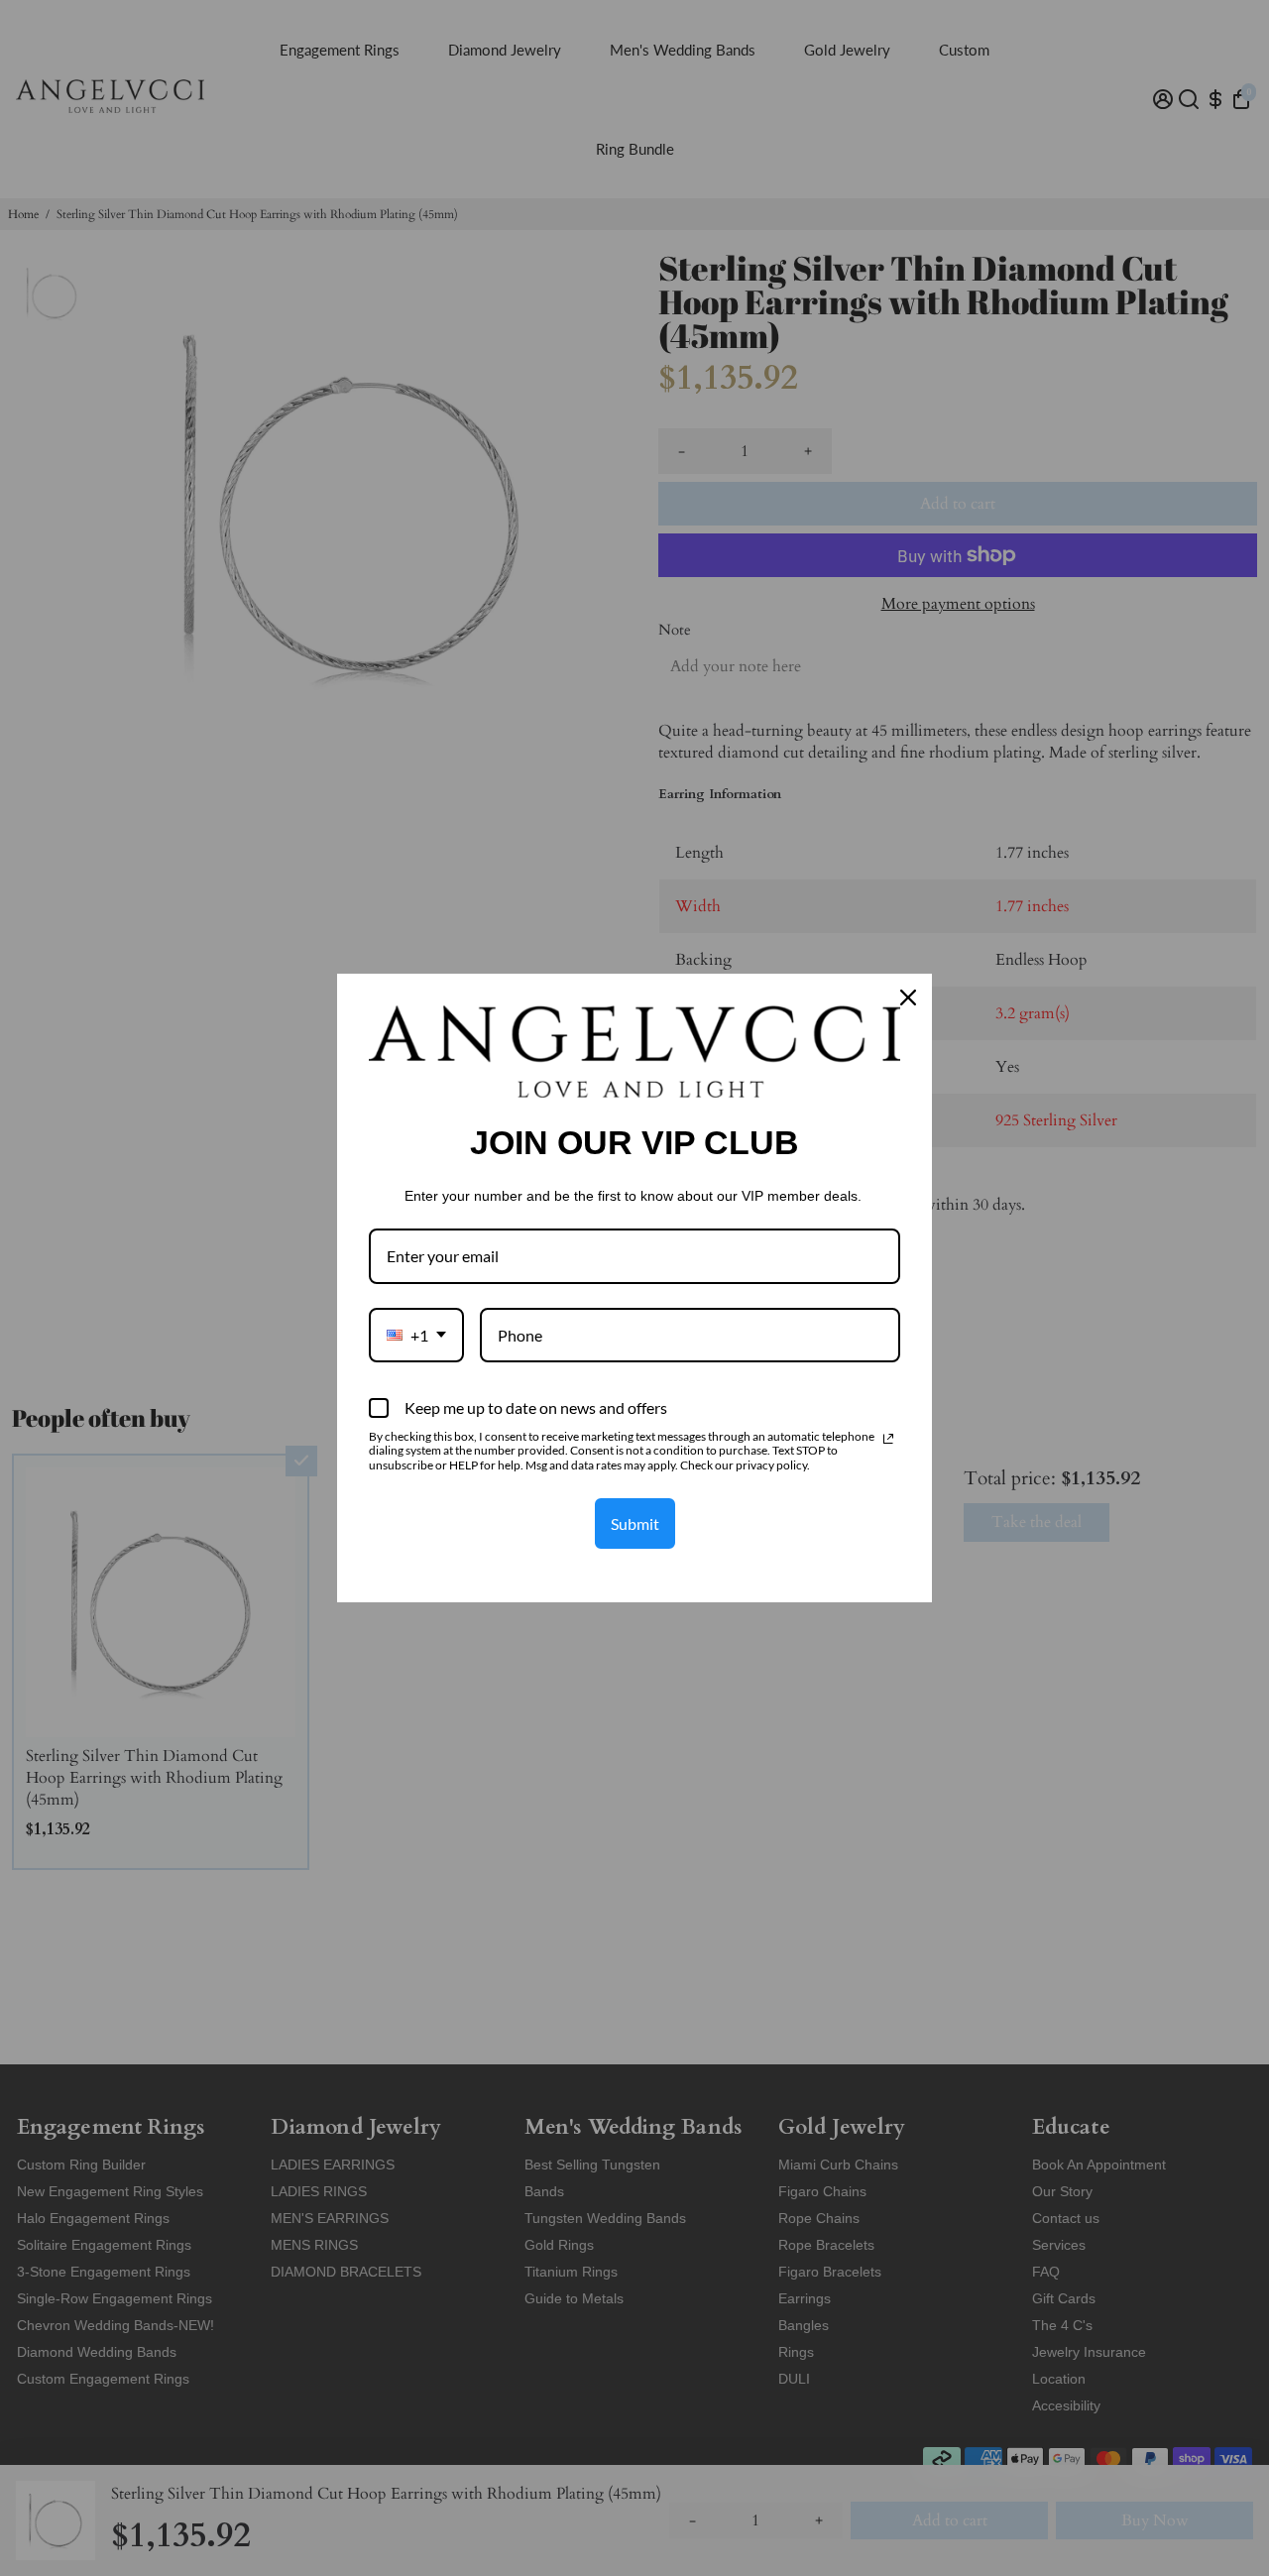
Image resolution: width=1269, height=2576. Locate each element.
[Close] (908, 997)
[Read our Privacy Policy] (888, 1439)
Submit (635, 1523)
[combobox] (416, 1335)
